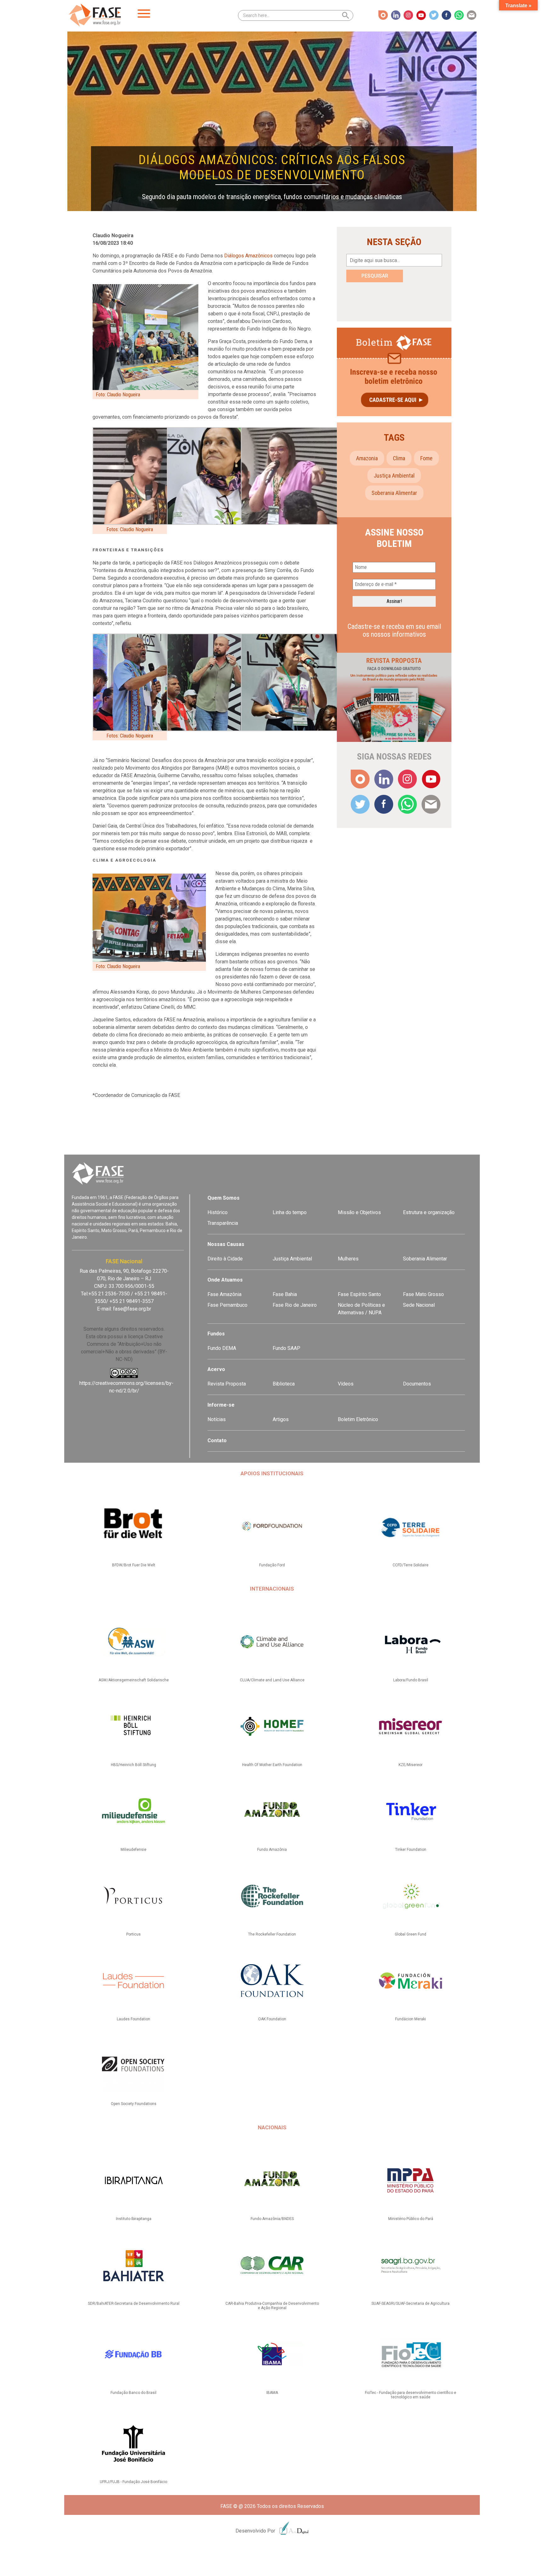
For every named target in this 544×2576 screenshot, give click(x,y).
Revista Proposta (227, 1384)
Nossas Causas (226, 1244)
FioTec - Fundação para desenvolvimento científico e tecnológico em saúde (411, 2395)
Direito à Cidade (225, 1259)
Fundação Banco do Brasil (133, 2393)
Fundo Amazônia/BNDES (272, 2219)
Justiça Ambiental (394, 476)
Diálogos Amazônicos (248, 256)
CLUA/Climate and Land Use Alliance (272, 1680)
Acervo (216, 1369)
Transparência (223, 1223)
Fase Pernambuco (227, 1305)
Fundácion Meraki (411, 2019)
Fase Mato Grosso (423, 1294)
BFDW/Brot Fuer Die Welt (134, 1565)
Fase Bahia (285, 1294)
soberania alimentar (394, 493)
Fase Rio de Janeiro (295, 1305)
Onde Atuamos (225, 1280)
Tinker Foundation (411, 1850)
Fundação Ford (272, 1565)
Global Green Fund (411, 1934)
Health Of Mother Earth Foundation (272, 1765)
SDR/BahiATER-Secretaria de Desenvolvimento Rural (134, 2303)
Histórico (218, 1212)
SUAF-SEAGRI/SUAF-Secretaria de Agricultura (411, 2303)
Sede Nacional (419, 1305)
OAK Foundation (272, 2019)
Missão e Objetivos (359, 1212)
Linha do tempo (290, 1212)
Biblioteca (284, 1384)
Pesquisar (375, 276)
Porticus (133, 1934)
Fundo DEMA (222, 1348)
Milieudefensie (133, 1850)
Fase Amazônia (224, 1294)
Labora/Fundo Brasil (411, 1680)
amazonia (367, 458)
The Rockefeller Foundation (272, 1934)
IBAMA (272, 2393)
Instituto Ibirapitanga (134, 2219)
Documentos (417, 1384)
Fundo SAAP (286, 1348)
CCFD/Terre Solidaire (411, 1565)
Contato (217, 1440)
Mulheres (348, 1259)
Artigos (281, 1419)
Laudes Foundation (133, 2019)
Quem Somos (224, 1198)
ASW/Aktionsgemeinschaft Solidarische (134, 1680)
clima (399, 458)
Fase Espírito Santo (359, 1294)
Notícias (217, 1419)
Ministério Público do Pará (411, 2219)
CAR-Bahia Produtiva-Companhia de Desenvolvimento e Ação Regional (272, 2306)
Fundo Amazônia (272, 1850)
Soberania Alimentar (425, 1259)
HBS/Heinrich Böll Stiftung (133, 1765)
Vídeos (346, 1384)
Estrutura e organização (429, 1212)
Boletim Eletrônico (358, 1419)
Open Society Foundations (134, 2104)
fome (426, 458)
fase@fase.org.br (132, 1309)
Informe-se (221, 1405)
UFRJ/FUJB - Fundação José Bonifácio (133, 2482)
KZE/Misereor (411, 1765)
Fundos (216, 1334)
